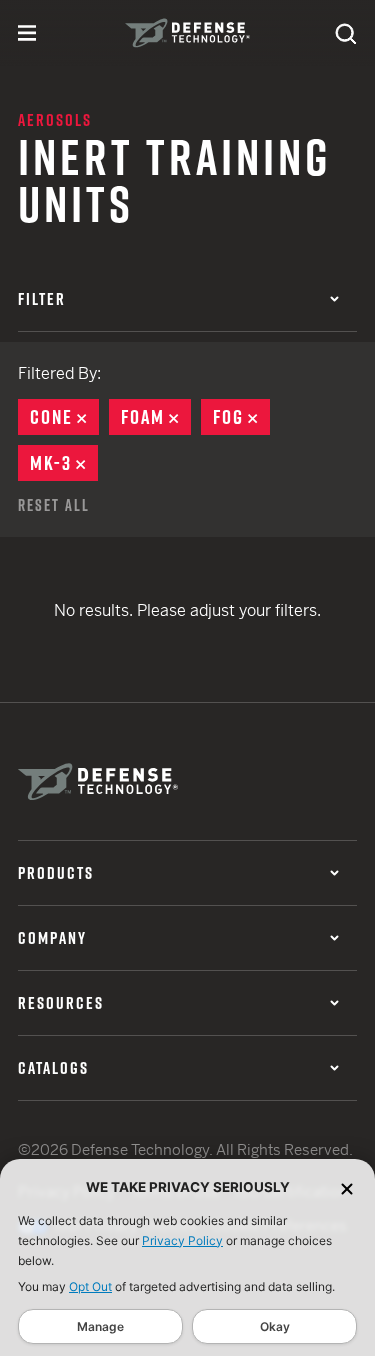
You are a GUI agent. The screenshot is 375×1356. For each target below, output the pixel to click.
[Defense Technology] (187, 33)
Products (56, 873)
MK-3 (64, 463)
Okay (275, 1326)
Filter (42, 299)
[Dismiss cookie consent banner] (347, 1187)
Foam (156, 417)
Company (52, 938)
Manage (100, 1326)
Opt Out (90, 1286)
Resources (61, 1003)
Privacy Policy (182, 1240)
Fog (241, 417)
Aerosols (55, 120)
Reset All (54, 505)
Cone (64, 417)
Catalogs (53, 1068)
